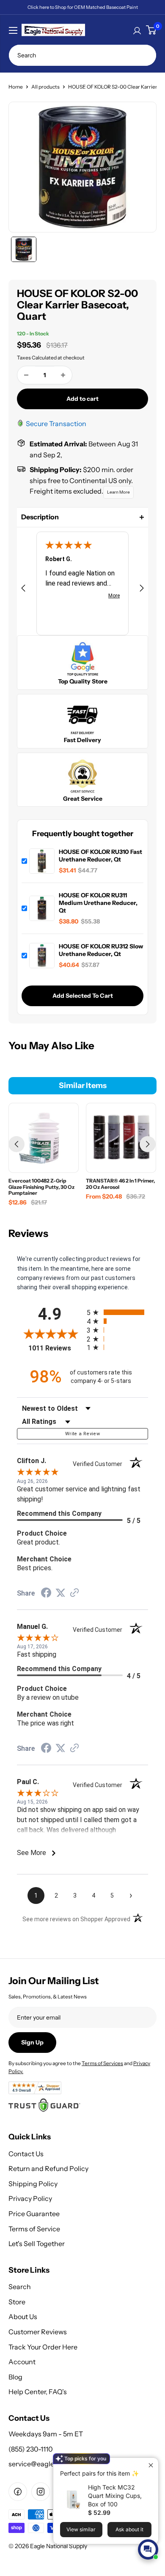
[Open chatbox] (148, 2549)
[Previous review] (23, 590)
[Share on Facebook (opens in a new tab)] (46, 1594)
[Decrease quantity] (26, 375)
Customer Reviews (38, 2332)
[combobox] (82, 55)
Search (20, 2287)
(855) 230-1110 (31, 2449)
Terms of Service (34, 2229)
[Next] (148, 1144)
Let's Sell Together (37, 2244)
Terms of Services (102, 2063)
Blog (15, 2377)
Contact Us (26, 2154)
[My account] (137, 30)
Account (22, 2362)
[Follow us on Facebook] (18, 2492)
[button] (82, 517)
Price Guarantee (34, 2214)
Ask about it (129, 2529)
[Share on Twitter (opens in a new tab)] (60, 1593)
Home (16, 87)
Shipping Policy (33, 2184)
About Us (23, 2317)
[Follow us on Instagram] (41, 2492)
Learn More (118, 492)
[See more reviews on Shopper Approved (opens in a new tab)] (74, 1594)
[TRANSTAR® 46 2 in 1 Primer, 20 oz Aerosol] (121, 1138)
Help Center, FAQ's (38, 2392)
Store (17, 2302)
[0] (151, 30)
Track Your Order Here (43, 2347)
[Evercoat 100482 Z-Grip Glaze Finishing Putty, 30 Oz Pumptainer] (44, 1138)
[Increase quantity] (63, 375)
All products (45, 87)
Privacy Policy (30, 2198)
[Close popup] (151, 2465)
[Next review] (142, 590)
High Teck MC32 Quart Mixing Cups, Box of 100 (115, 2496)
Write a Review (82, 1434)
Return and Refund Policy (48, 2168)
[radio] (117, 1312)
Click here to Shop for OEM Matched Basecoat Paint (83, 7)
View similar (81, 2529)
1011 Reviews (55, 1348)
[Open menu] (13, 30)
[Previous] (16, 1144)
